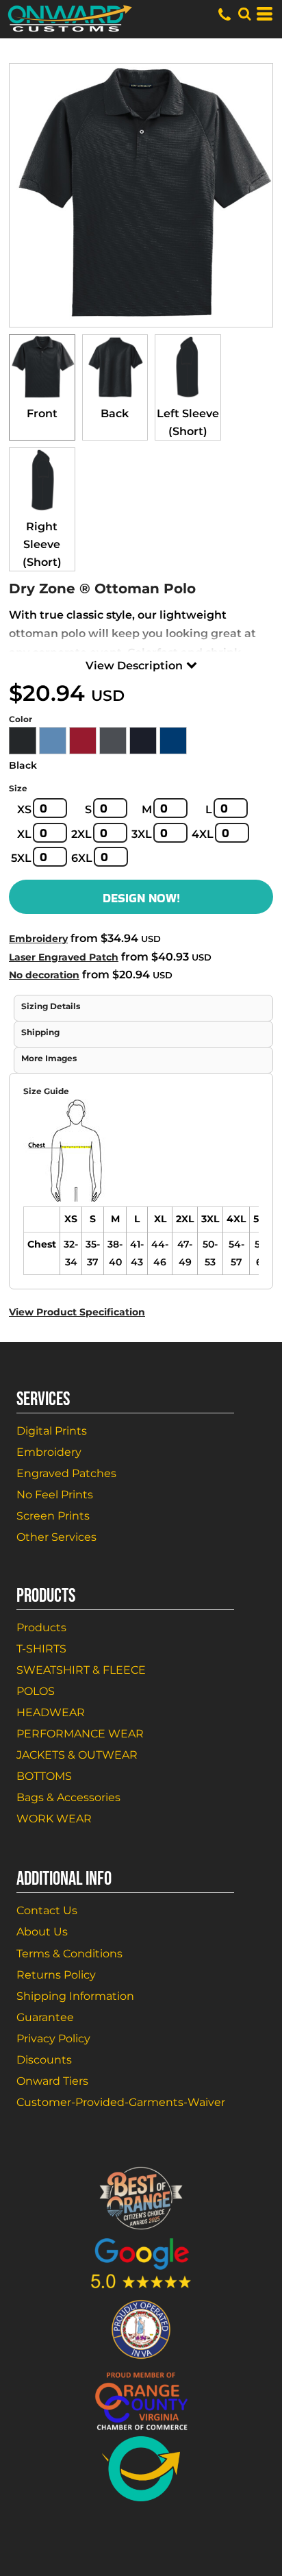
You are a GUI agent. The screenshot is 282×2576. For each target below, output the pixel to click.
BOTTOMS (44, 1776)
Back (115, 413)
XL (24, 834)
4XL (203, 834)
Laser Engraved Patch (64, 957)
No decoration (44, 975)
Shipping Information (75, 1996)
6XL (82, 858)
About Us (42, 1932)
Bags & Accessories (68, 1797)
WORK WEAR (54, 1819)
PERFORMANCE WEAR (80, 1734)
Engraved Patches (66, 1473)
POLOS (36, 1691)
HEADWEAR (51, 1712)
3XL (142, 834)
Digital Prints (52, 1431)
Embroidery (38, 939)
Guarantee (45, 2017)
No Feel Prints (55, 1495)
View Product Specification (77, 1312)
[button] (244, 14)
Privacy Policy (53, 2039)
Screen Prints (53, 1516)
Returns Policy (56, 1975)
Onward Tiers (52, 2081)
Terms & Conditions (69, 1954)
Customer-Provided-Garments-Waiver (121, 2102)
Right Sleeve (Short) (42, 544)
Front (42, 413)
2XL (81, 834)
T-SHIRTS (41, 1649)
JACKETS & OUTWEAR (77, 1755)
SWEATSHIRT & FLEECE (81, 1670)
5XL (21, 858)
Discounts (44, 2060)
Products (41, 1627)
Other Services (56, 1537)
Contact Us (47, 1910)
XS (24, 809)
